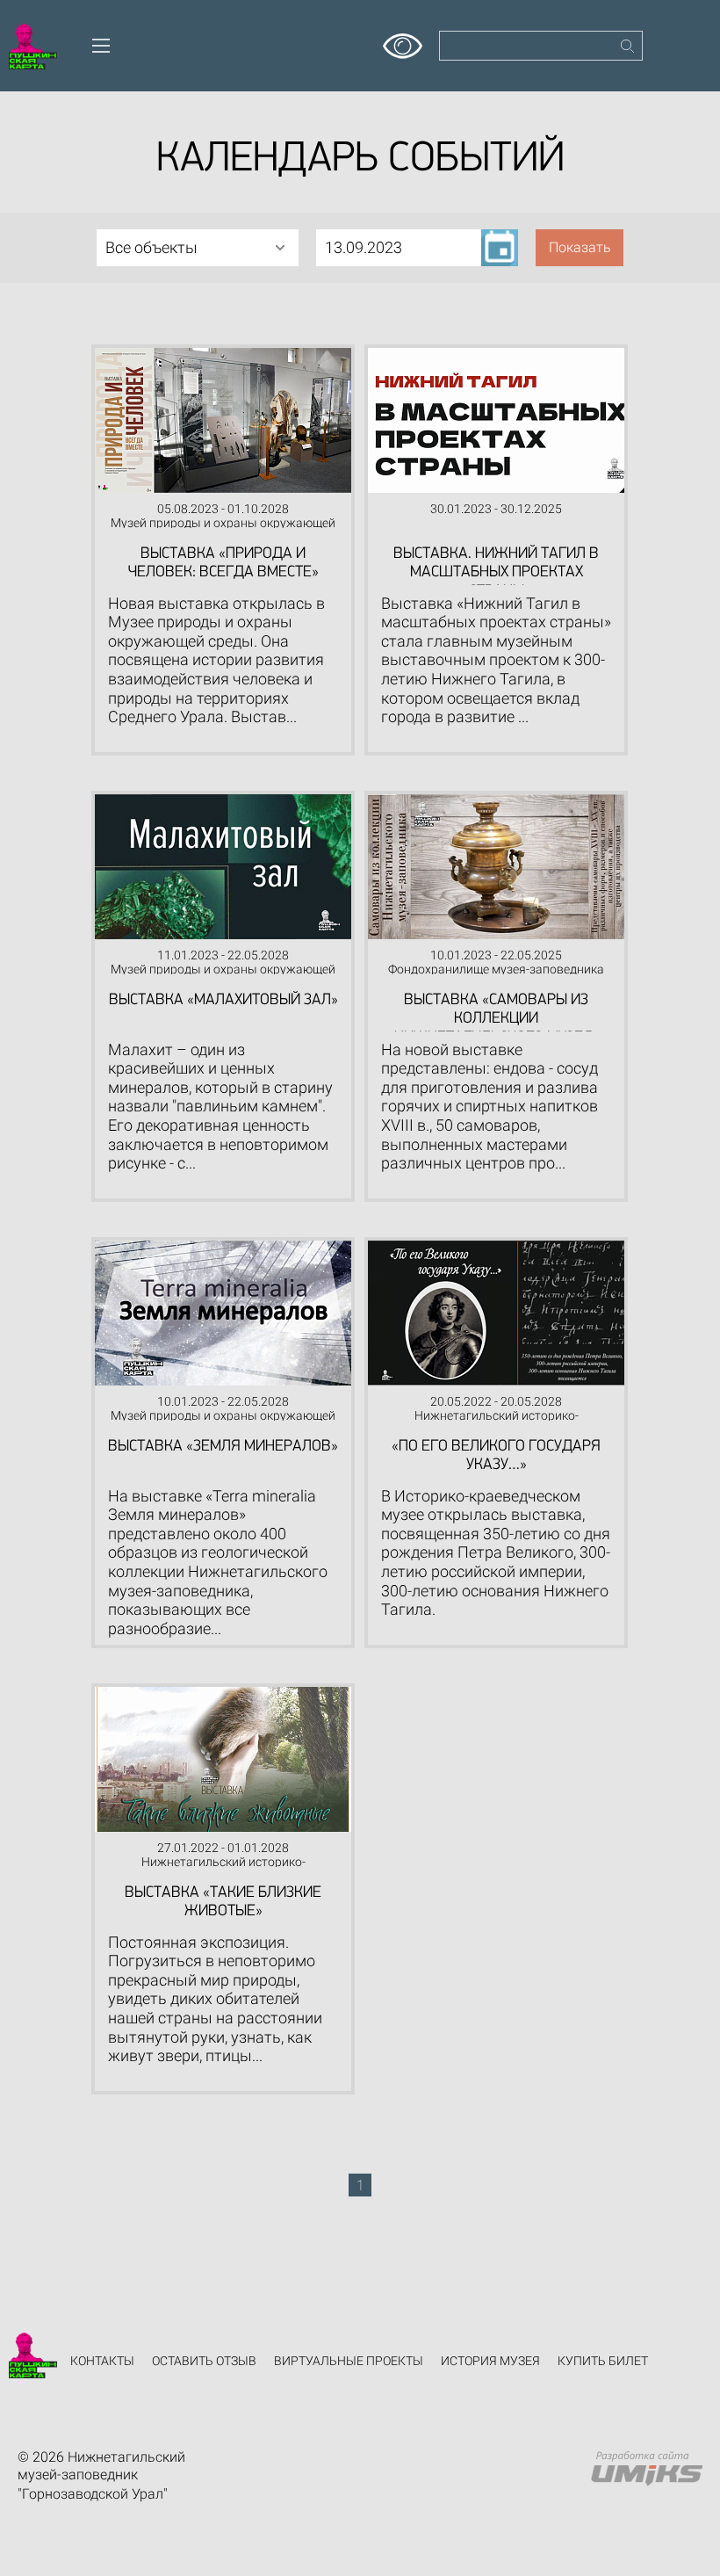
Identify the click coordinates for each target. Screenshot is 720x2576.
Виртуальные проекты (349, 2361)
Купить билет (603, 2361)
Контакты (102, 2361)
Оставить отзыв (204, 2361)
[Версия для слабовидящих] (403, 40)
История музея (490, 2361)
